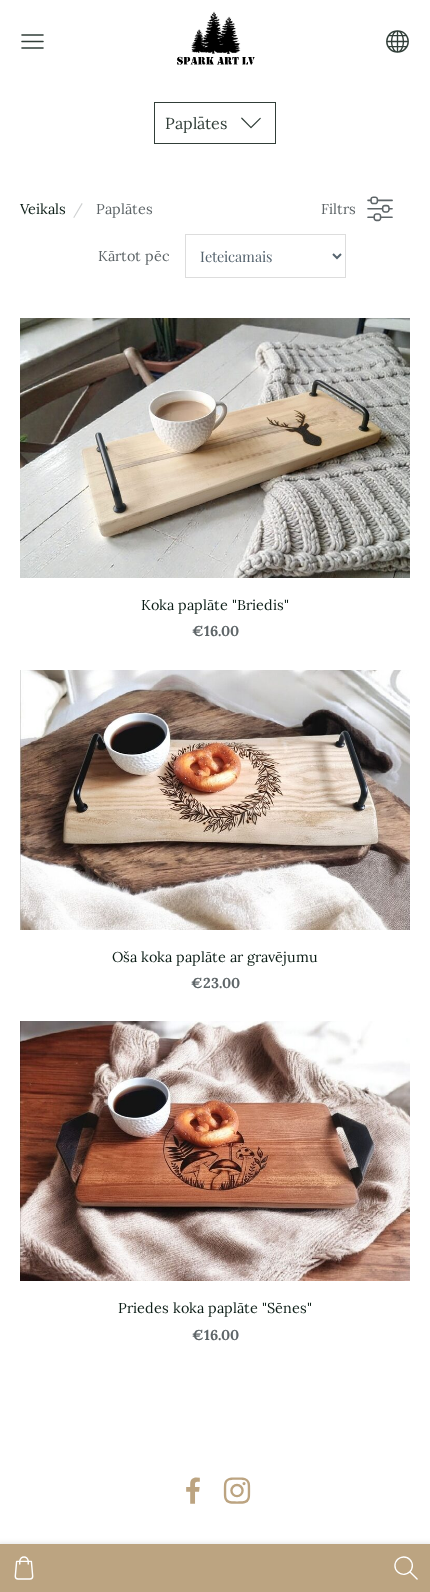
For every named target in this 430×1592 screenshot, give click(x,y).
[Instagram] (237, 1490)
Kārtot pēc (134, 256)
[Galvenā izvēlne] (32, 41)
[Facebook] (193, 1490)
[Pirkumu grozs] (24, 1568)
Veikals (43, 209)
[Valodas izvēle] (397, 41)
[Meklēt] (406, 1568)
